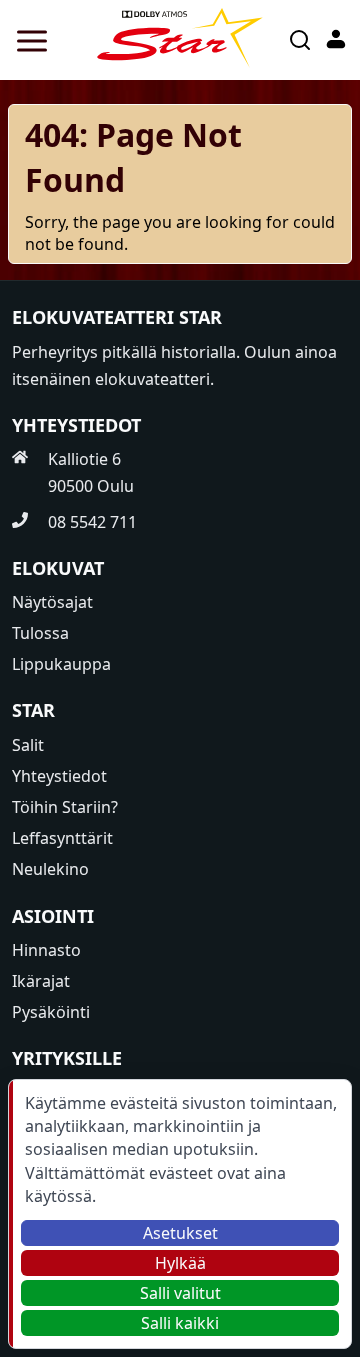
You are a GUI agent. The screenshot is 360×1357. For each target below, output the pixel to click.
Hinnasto (46, 950)
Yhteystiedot (59, 776)
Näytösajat (52, 602)
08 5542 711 (92, 522)
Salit (28, 745)
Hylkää (180, 1263)
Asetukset (180, 1233)
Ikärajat (41, 981)
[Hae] (300, 40)
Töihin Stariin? (65, 807)
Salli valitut (180, 1293)
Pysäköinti (51, 1012)
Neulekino (50, 869)
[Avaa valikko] (28, 40)
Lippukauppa (61, 664)
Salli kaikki (180, 1323)
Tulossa (40, 633)
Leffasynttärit (62, 838)
